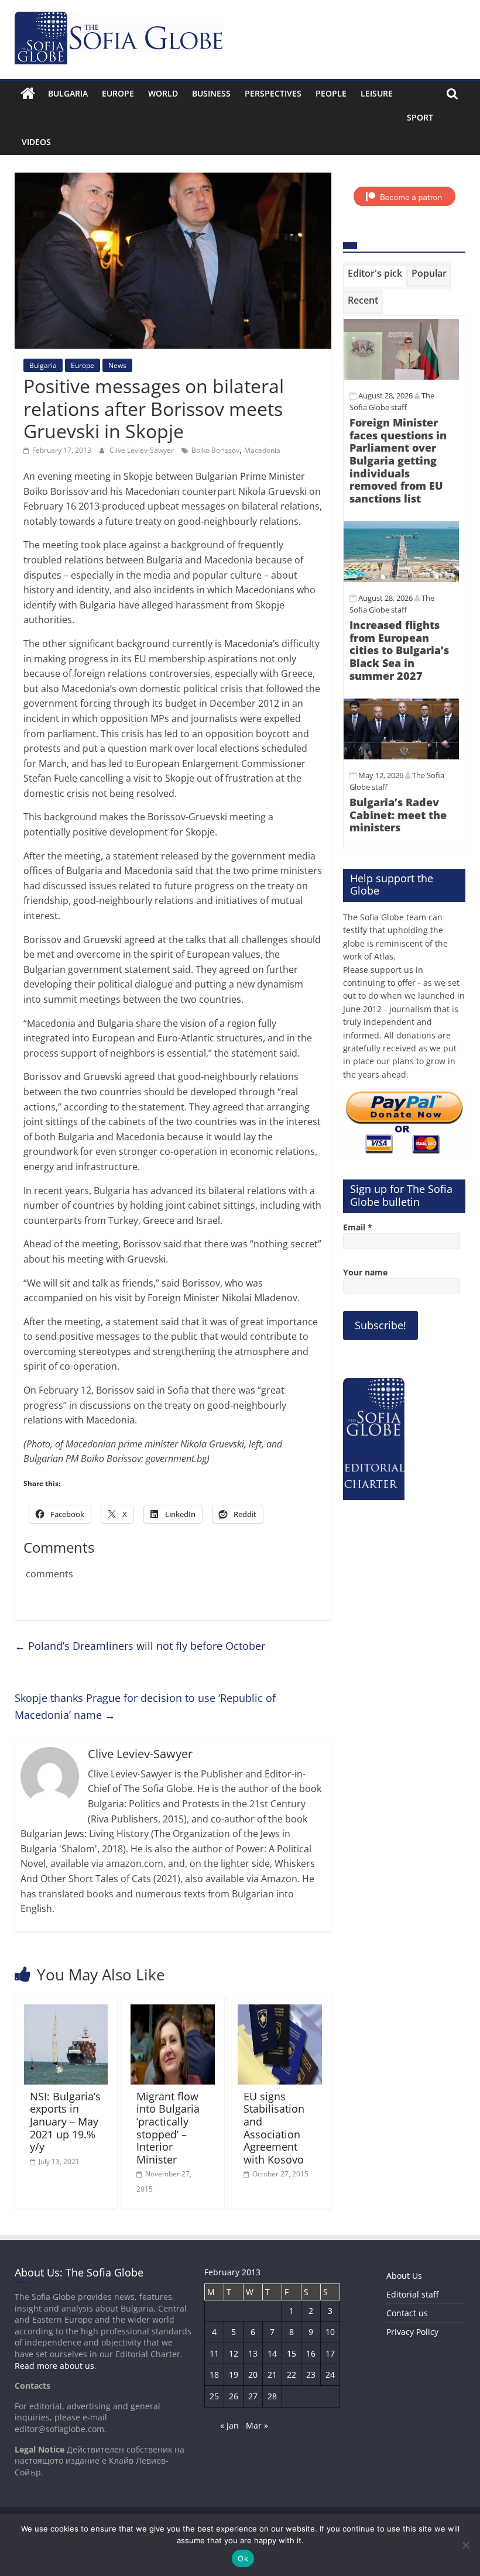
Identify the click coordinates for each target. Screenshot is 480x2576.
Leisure (377, 93)
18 (214, 2374)
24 (330, 2374)
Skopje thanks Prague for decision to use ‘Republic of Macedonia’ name (145, 1706)
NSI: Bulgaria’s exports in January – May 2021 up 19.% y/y (65, 2121)
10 (330, 2332)
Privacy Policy (412, 2332)
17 (330, 2353)
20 (253, 2374)
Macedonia (262, 450)
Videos (36, 142)
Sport (420, 117)
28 (272, 2396)
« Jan (229, 2425)
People (331, 93)
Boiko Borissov (215, 450)
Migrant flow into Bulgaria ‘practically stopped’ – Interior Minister (168, 2128)
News (117, 365)
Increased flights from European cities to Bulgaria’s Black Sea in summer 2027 (399, 650)
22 (292, 2374)
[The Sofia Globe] (28, 94)
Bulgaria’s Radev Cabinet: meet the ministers (398, 815)
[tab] (375, 276)
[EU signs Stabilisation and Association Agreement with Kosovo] (280, 2011)
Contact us (407, 2313)
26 (234, 2396)
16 (311, 2353)
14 (272, 2353)
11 (214, 2353)
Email (358, 1227)
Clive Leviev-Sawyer (143, 450)
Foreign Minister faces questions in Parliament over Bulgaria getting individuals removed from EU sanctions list (398, 460)
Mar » (257, 2425)
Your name (365, 1272)
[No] (465, 2545)
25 (214, 2396)
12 (234, 2353)
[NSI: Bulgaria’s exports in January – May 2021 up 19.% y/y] (66, 2011)
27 (253, 2396)
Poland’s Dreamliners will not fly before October (140, 1646)
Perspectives (273, 93)
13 (253, 2353)
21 (272, 2374)
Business (211, 93)
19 (234, 2374)
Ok (243, 2558)
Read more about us (54, 2366)
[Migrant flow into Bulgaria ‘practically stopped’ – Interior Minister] (173, 2011)
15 (292, 2353)
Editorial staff (412, 2294)
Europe (118, 93)
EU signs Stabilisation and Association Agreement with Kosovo (274, 2128)
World (163, 93)
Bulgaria (68, 93)
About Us (404, 2276)
